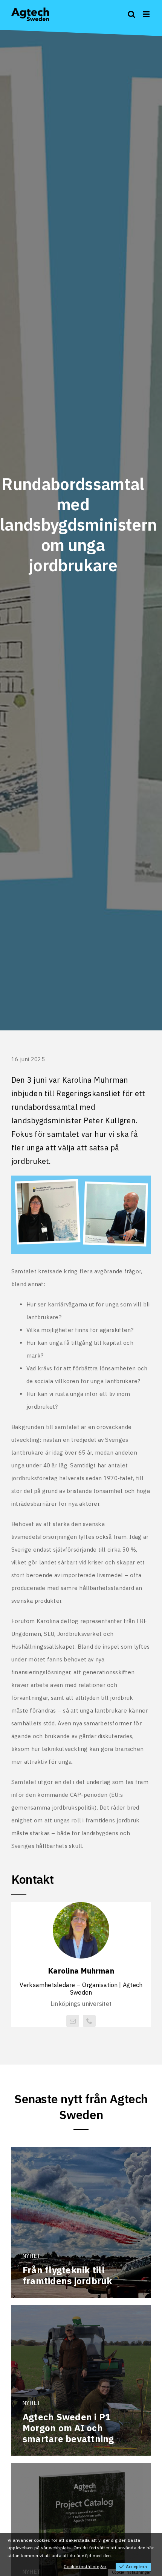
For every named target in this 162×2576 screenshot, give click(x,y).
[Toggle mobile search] (131, 14)
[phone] (89, 2021)
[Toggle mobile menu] (147, 14)
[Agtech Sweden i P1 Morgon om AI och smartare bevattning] (81, 2380)
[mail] (73, 2021)
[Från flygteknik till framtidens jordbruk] (81, 2223)
